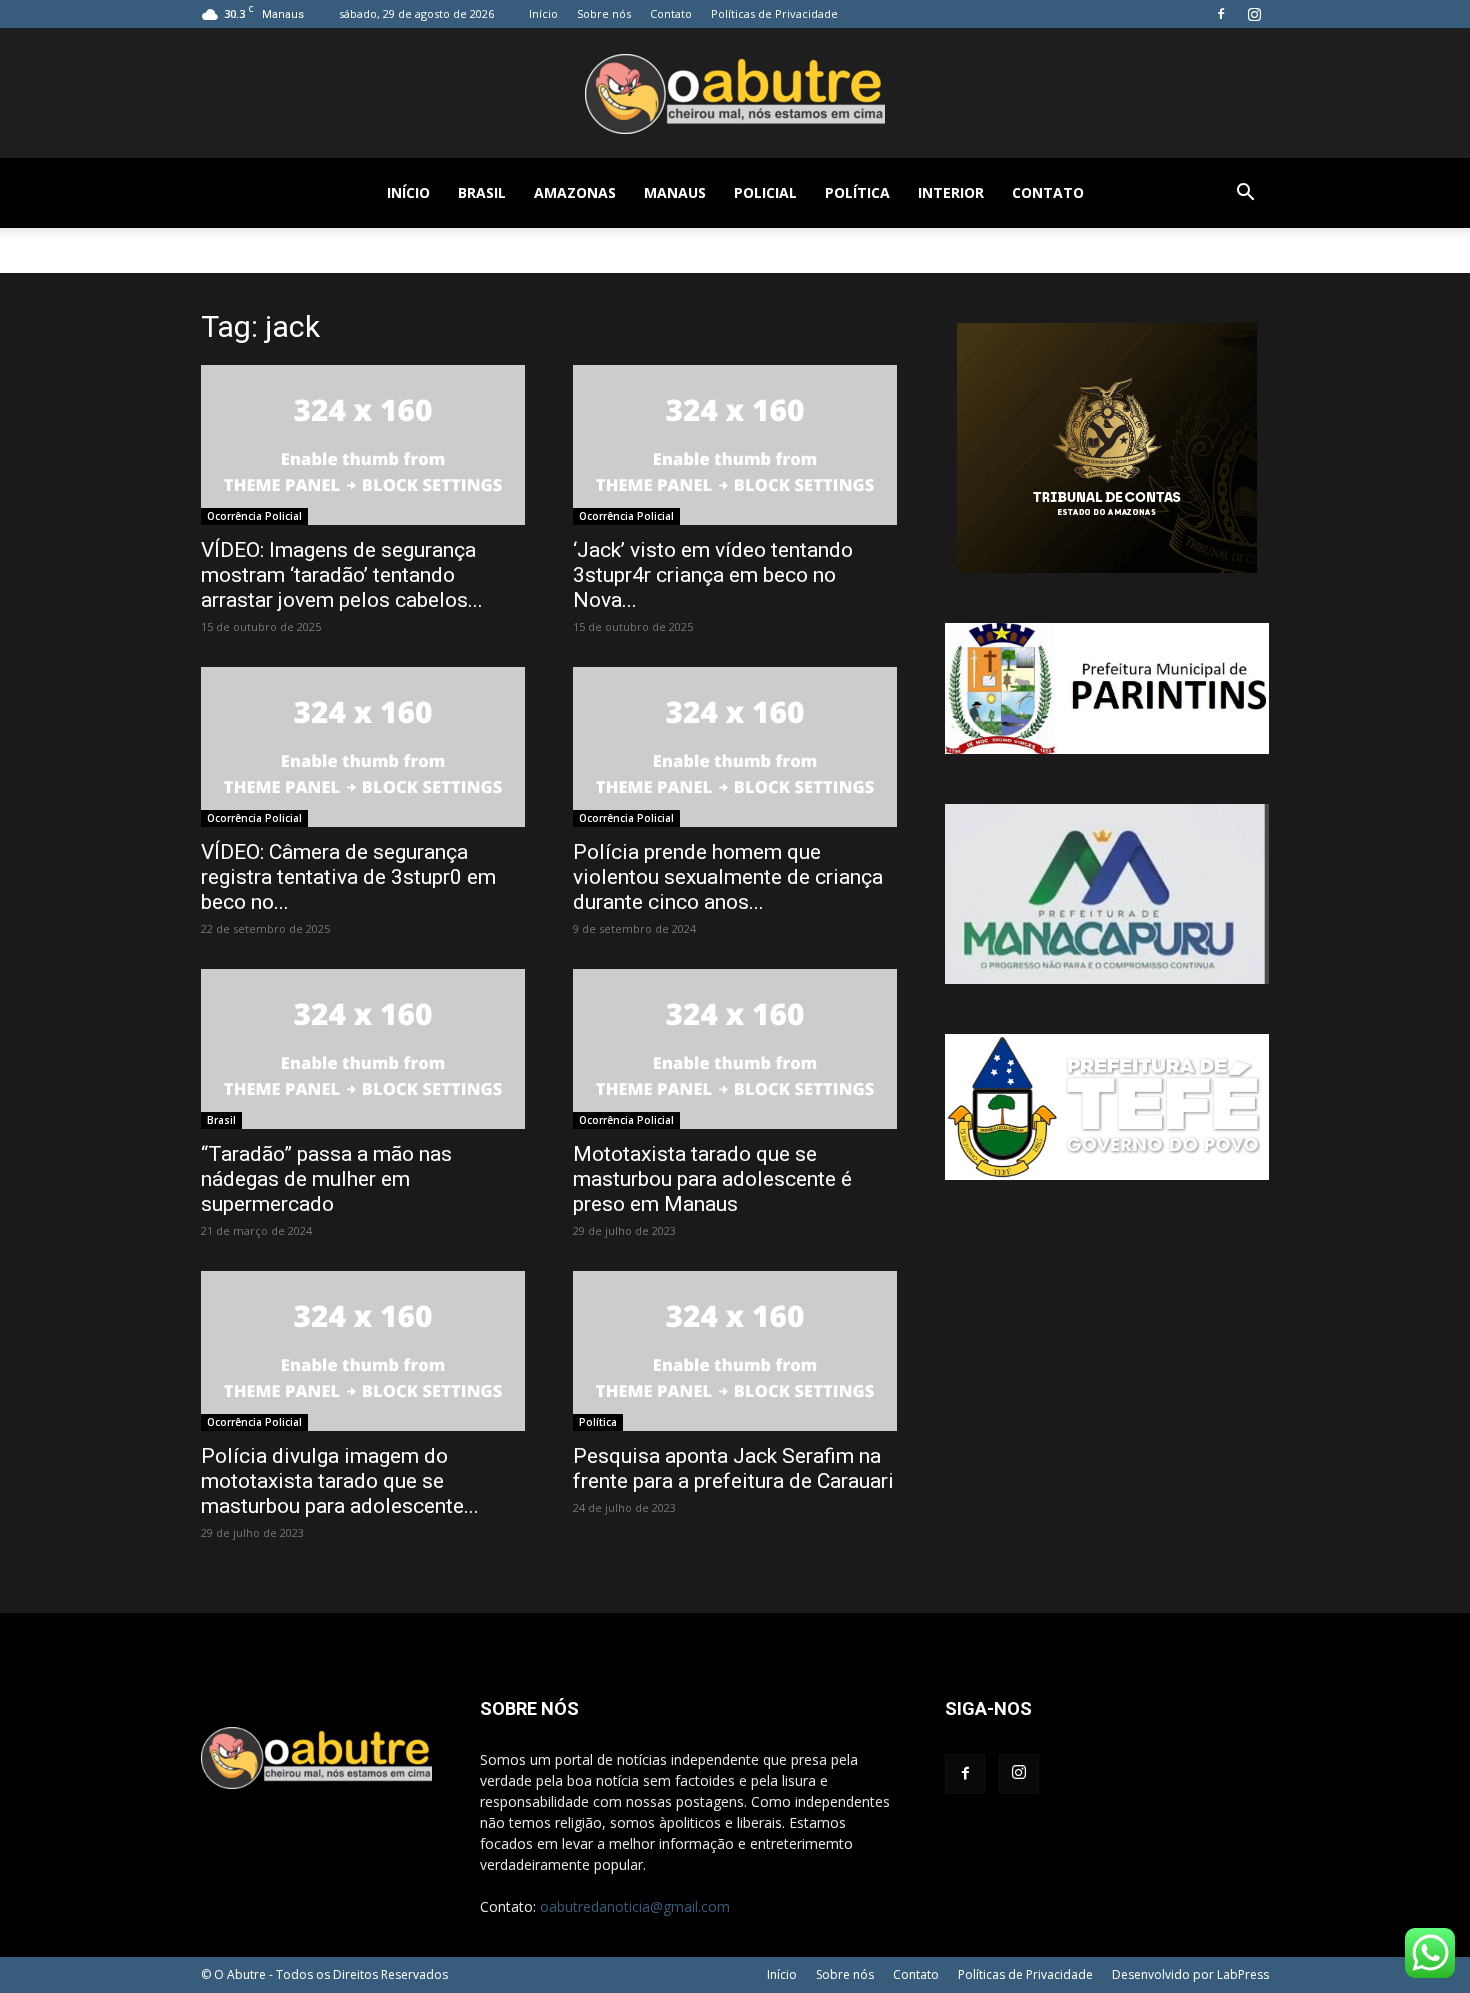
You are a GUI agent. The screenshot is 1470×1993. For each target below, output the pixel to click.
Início (543, 13)
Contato (671, 13)
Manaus (675, 192)
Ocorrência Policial (254, 516)
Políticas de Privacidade (774, 13)
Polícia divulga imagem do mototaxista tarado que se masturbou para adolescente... (340, 1481)
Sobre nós (604, 13)
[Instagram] (1254, 14)
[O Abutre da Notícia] (735, 94)
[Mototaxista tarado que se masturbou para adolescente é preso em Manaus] (735, 1049)
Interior (951, 192)
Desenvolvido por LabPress (1190, 1974)
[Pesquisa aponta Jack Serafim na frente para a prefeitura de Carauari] (735, 1351)
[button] (1245, 194)
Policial (765, 192)
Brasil (482, 192)
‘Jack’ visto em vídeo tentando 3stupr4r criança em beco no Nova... (713, 575)
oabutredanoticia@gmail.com (635, 1906)
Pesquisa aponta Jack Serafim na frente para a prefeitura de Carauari (733, 1468)
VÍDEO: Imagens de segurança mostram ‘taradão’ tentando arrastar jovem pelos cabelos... (342, 575)
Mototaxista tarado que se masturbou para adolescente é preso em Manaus (712, 1179)
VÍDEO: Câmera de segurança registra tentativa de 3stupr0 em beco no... (348, 877)
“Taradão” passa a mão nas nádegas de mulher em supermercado (326, 1179)
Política (857, 192)
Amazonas (575, 192)
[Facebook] (1221, 14)
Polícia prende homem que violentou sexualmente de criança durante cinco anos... (728, 877)
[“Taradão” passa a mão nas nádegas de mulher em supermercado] (363, 1049)
